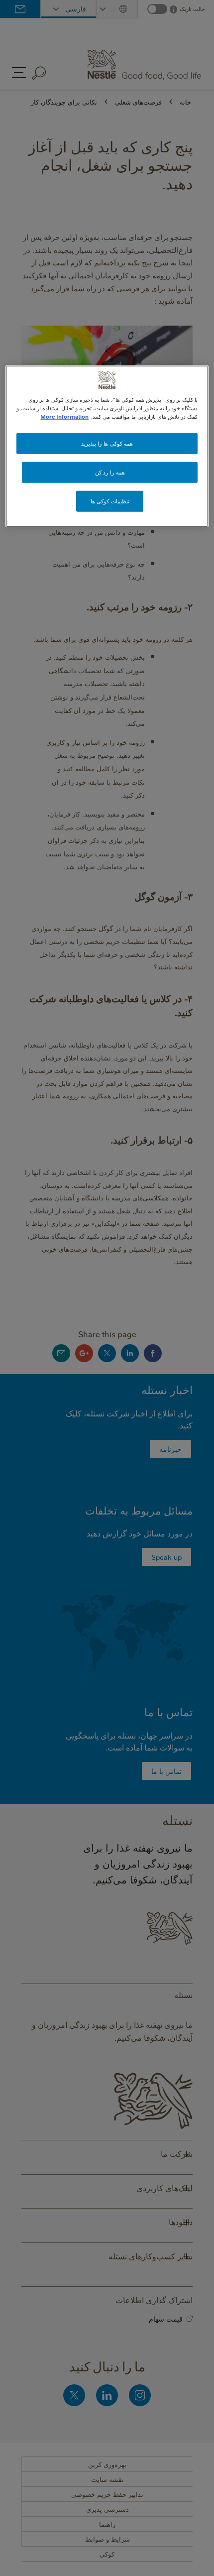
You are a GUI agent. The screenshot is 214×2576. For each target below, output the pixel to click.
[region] (107, 446)
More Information (64, 416)
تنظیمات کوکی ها (110, 501)
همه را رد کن (110, 472)
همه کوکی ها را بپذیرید (107, 443)
